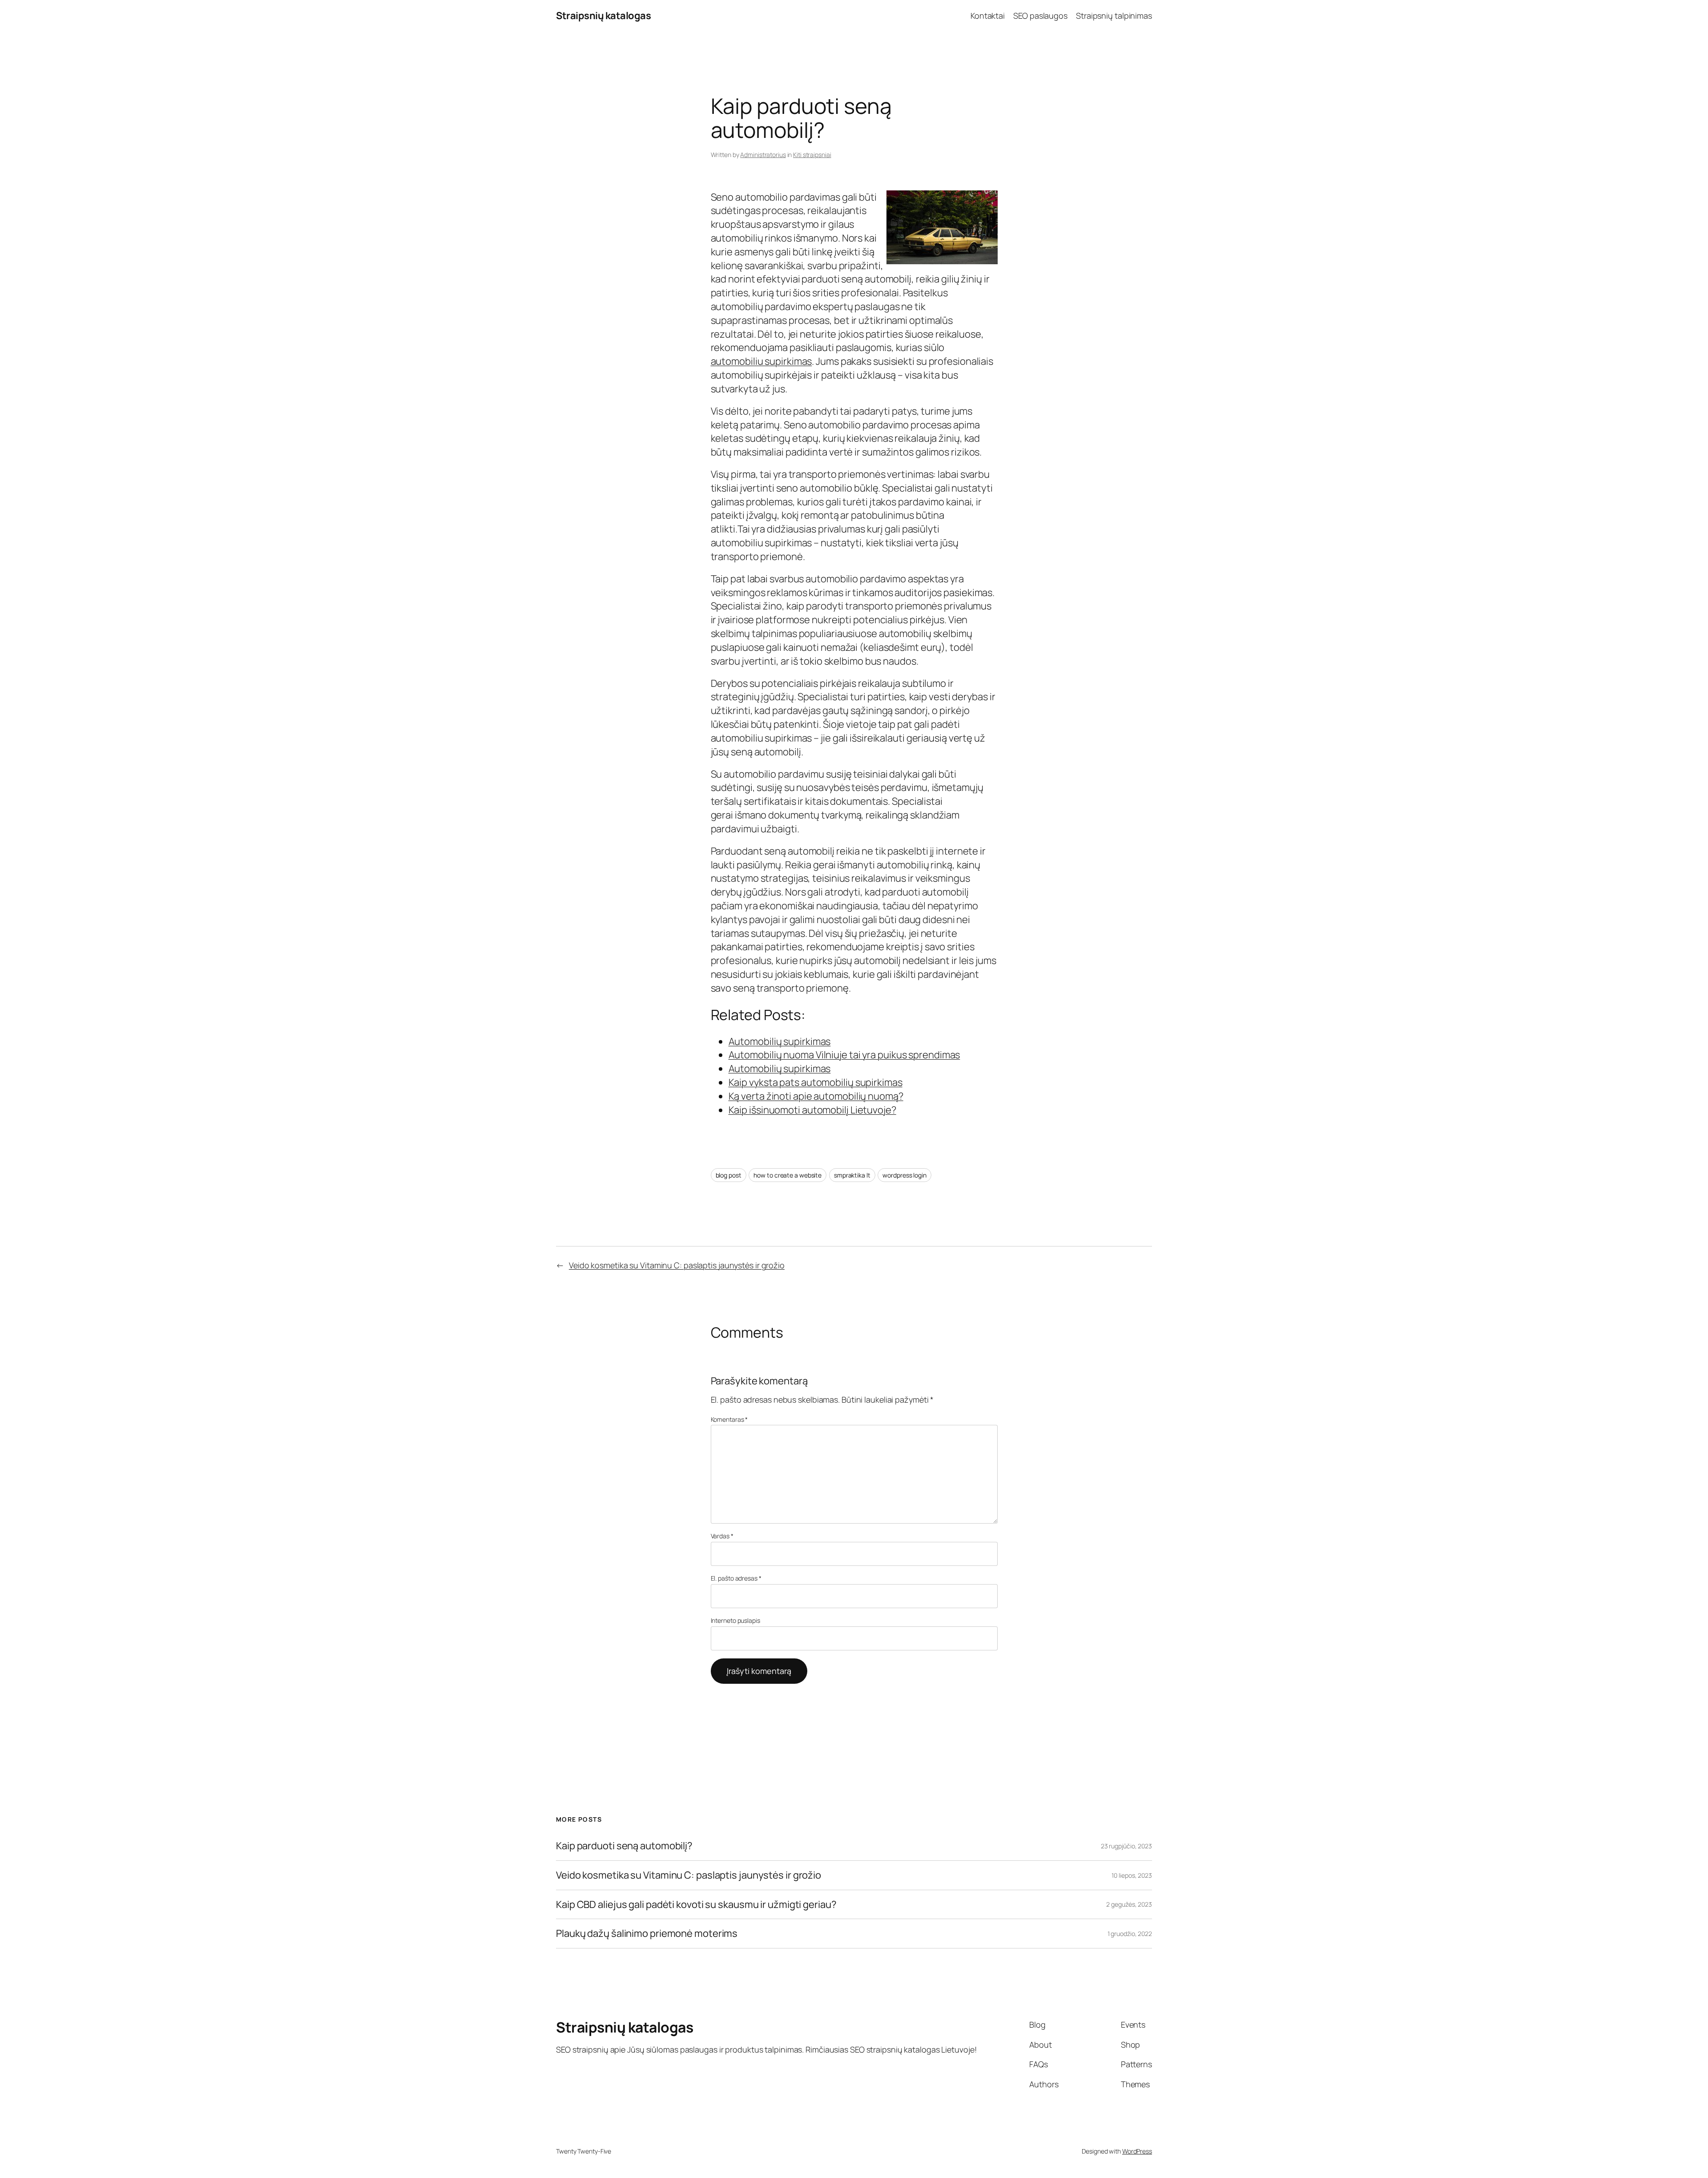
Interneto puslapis (735, 1620)
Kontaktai (988, 16)
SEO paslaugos (1040, 16)
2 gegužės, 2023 (1129, 1904)
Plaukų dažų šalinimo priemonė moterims (647, 1934)
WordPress (1137, 2151)
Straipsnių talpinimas (1114, 16)
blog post (729, 1175)
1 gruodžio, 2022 (1130, 1934)
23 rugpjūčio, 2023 (1126, 1846)
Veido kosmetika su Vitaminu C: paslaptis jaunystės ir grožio (677, 1265)
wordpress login (904, 1175)
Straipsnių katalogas (603, 16)
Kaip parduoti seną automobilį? (624, 1846)
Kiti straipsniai (812, 155)
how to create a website (788, 1175)
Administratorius (763, 155)
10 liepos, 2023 (1132, 1875)
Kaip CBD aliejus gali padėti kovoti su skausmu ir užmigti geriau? (696, 1905)
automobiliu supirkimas (761, 361)
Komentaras (729, 1419)
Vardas (722, 1536)
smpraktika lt (852, 1175)
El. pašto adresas (736, 1578)
